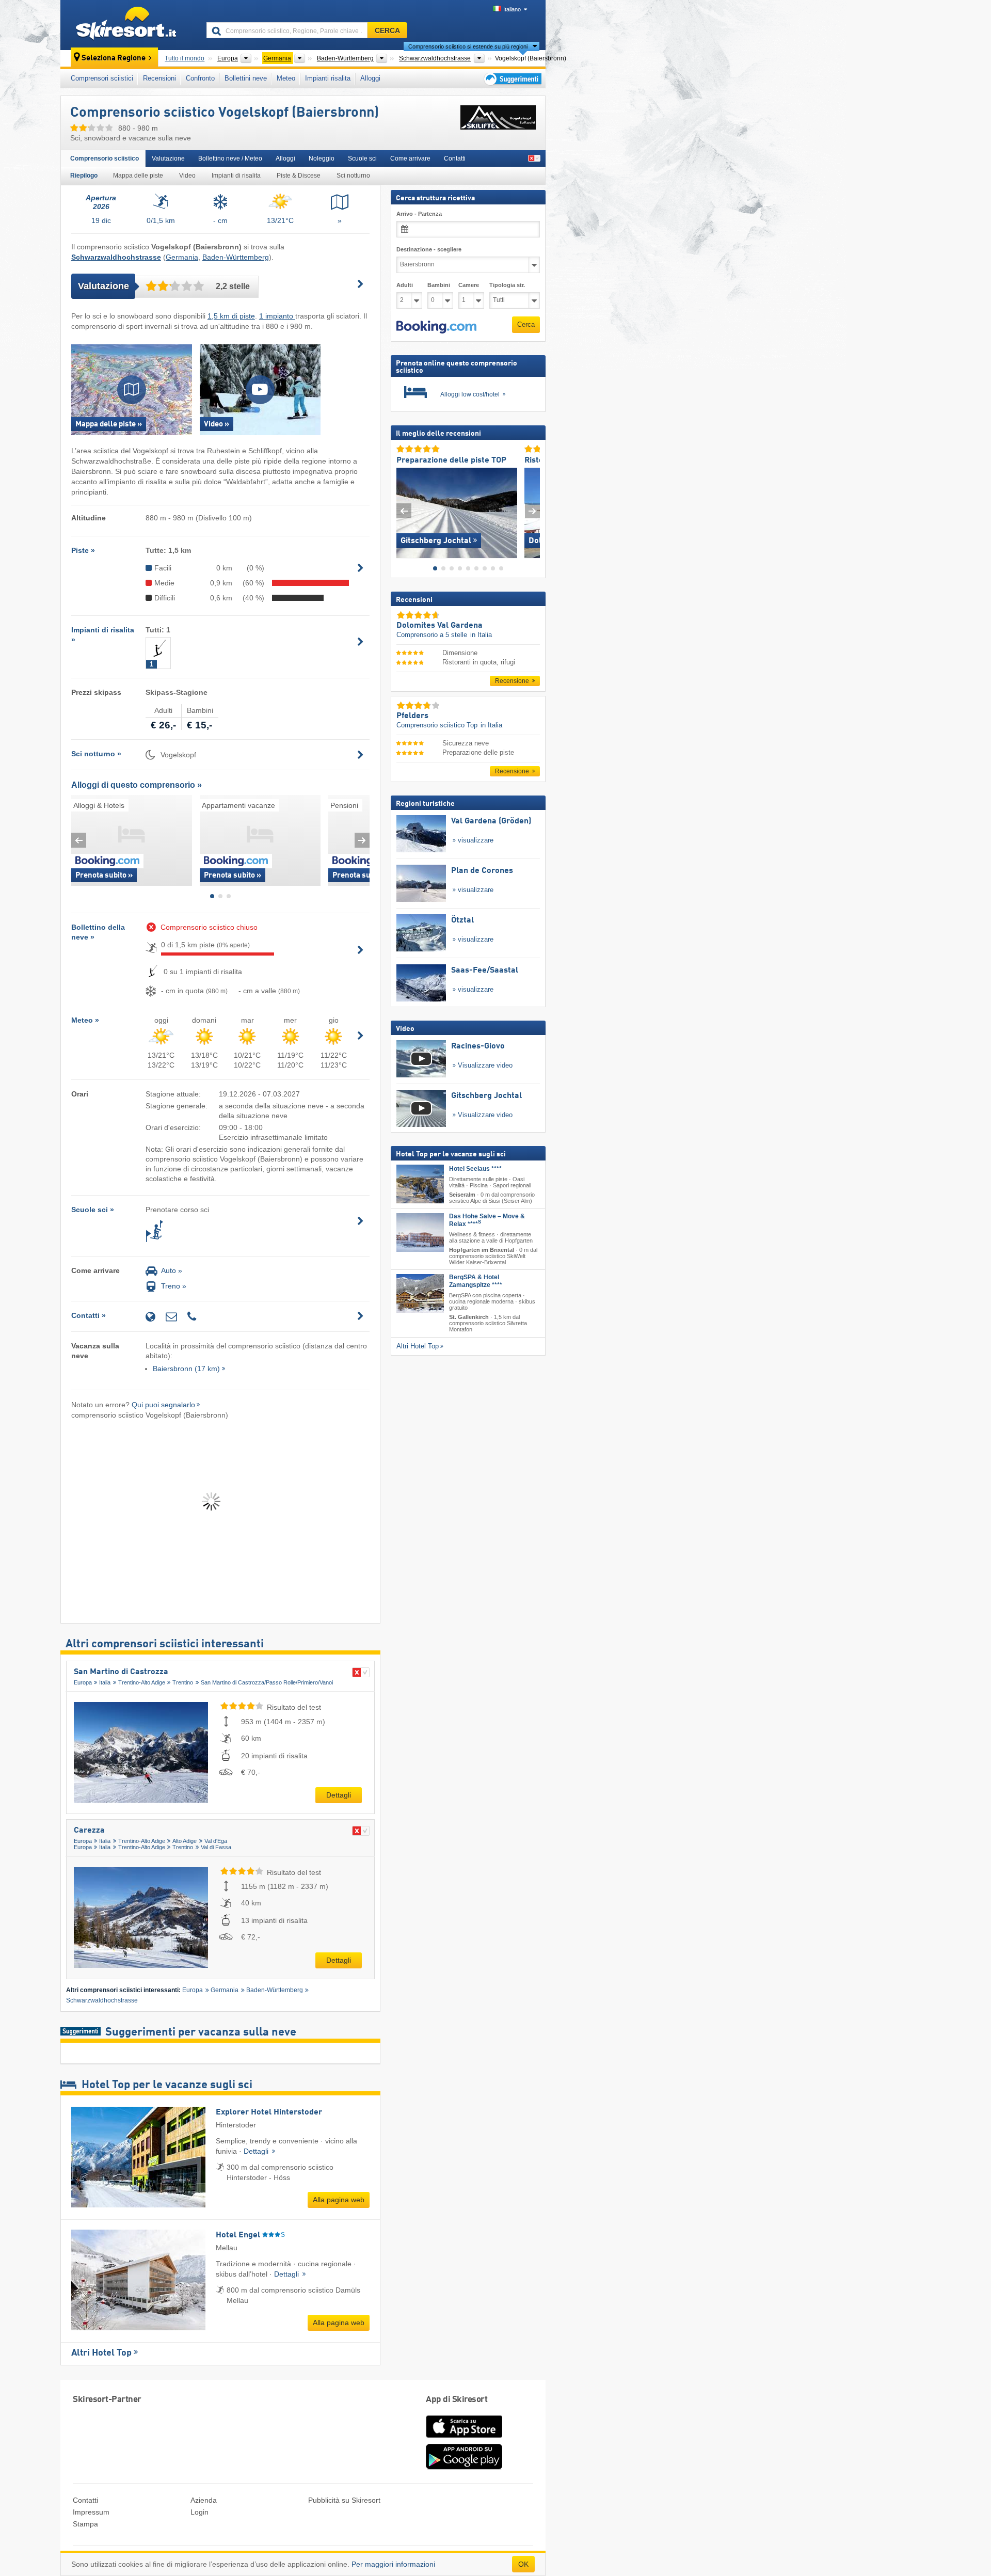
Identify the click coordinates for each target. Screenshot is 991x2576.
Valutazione (168, 158)
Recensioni (159, 78)
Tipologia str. (507, 285)
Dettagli (339, 1795)
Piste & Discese (299, 176)
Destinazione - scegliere (429, 249)
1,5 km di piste (231, 316)
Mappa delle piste (138, 176)
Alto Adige (185, 1841)
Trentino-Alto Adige (142, 1682)
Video (187, 176)
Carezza (89, 1831)
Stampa (85, 2524)
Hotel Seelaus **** (475, 1169)
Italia (105, 1682)
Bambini (439, 285)
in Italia (481, 635)
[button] (436, 327)
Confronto (200, 78)
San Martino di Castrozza (121, 1672)
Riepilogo (84, 176)
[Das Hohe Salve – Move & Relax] (420, 1232)
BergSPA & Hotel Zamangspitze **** (476, 1281)
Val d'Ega (216, 1841)
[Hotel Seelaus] (420, 1184)
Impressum (91, 2512)
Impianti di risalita (236, 176)
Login (199, 2512)
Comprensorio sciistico (105, 158)
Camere (469, 285)
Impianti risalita (328, 78)
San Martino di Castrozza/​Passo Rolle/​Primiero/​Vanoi (267, 1682)
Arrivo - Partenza (419, 214)
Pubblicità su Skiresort (344, 2500)
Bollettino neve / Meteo (230, 158)
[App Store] (464, 2439)
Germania (182, 257)
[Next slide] (362, 840)
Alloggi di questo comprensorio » (137, 785)
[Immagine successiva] (532, 510)
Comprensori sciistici (102, 78)
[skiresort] (129, 25)
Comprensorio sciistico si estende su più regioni (468, 46)
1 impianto (277, 316)
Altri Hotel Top (101, 2353)
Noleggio (322, 158)
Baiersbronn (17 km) (186, 1369)
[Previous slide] (79, 840)
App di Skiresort (457, 2400)
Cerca (526, 324)
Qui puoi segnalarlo (163, 1405)
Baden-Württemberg (236, 257)
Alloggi (370, 78)
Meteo (286, 78)
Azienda (204, 2500)
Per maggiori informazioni (393, 2564)
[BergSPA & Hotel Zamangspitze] (420, 1293)
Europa (83, 1682)
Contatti (455, 158)
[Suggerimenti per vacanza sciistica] (512, 79)
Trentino (183, 1682)
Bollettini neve (246, 78)
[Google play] (464, 2467)
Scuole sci (362, 158)
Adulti (405, 285)
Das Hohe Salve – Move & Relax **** (487, 1220)
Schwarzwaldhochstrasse (102, 2000)
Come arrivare (410, 158)
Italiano (512, 9)
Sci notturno (353, 176)
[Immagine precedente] (404, 510)
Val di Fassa (216, 1847)
